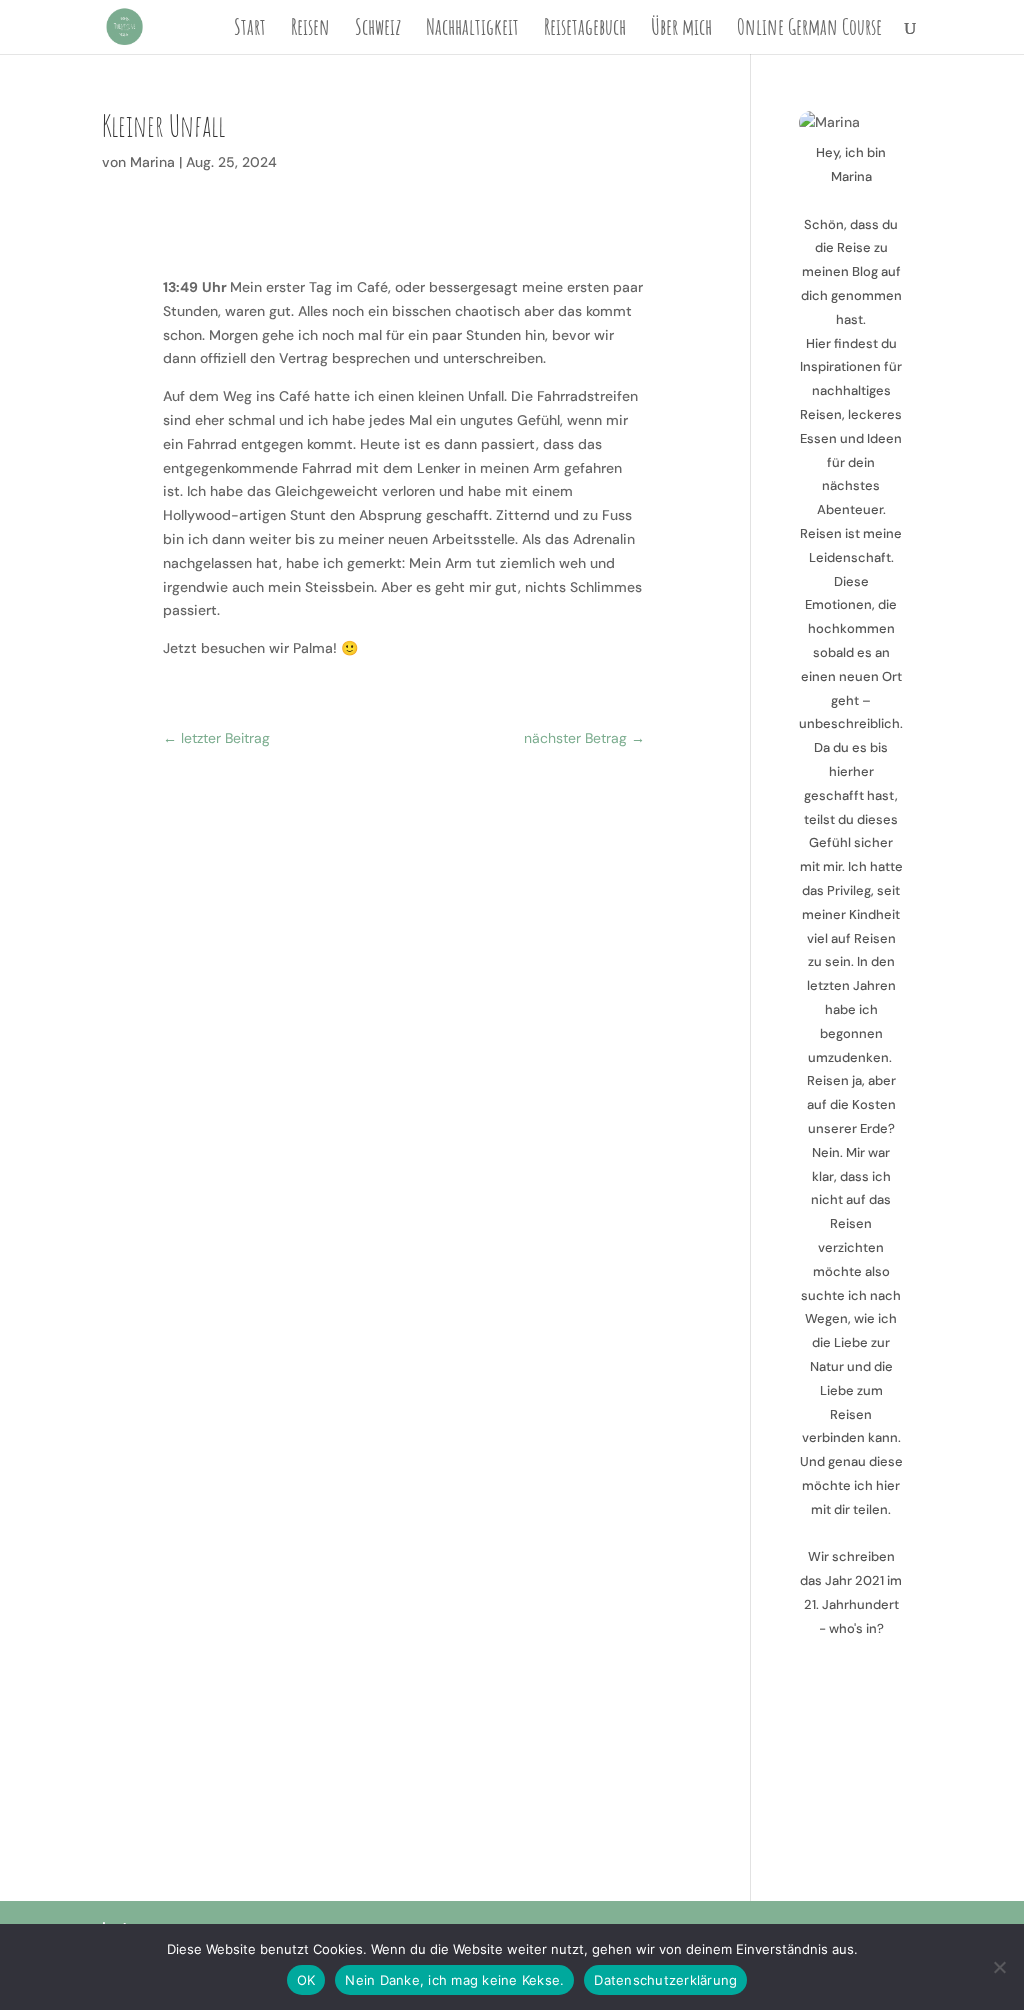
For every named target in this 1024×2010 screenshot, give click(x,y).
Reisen (310, 30)
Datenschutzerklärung (665, 1980)
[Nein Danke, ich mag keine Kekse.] (999, 1967)
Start (250, 30)
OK (306, 1980)
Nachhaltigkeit (472, 30)
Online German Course (809, 30)
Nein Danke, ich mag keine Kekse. (454, 1980)
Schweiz (378, 30)
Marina (152, 162)
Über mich (681, 30)
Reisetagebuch (585, 30)
